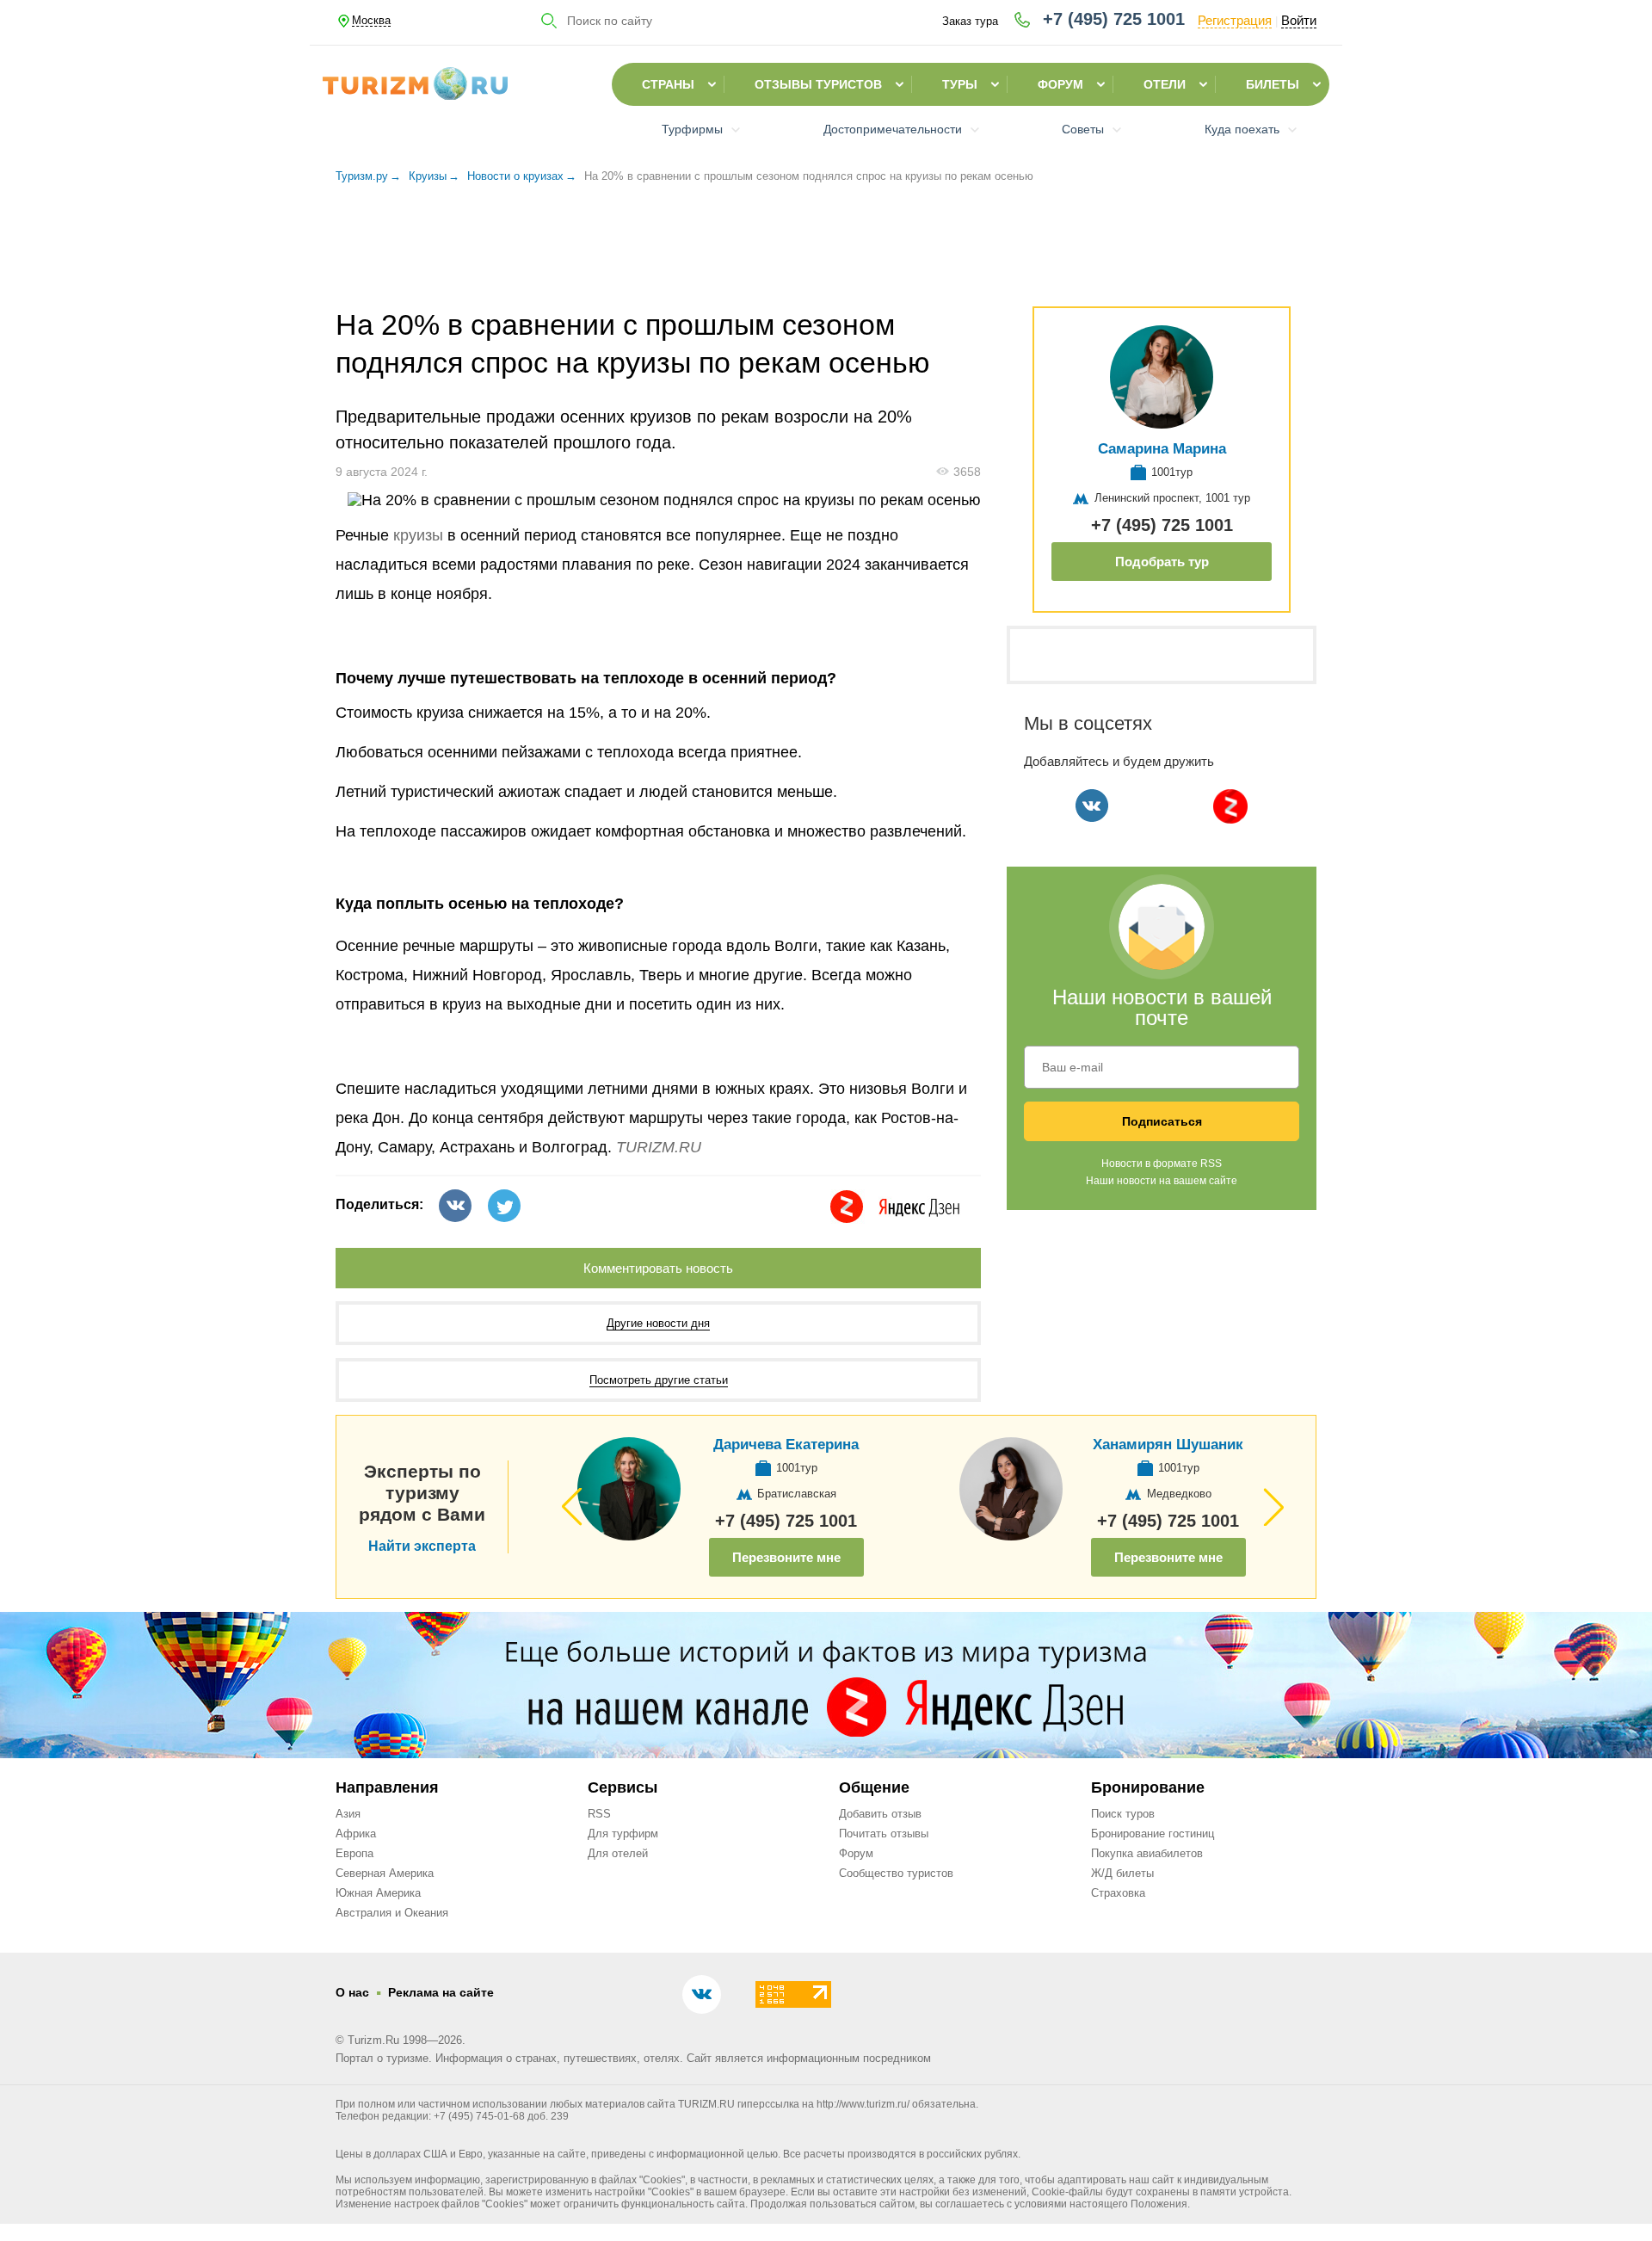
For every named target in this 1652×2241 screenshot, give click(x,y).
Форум (1060, 84)
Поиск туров (1123, 1814)
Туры (960, 84)
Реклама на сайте (441, 1992)
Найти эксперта (422, 1546)
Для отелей (618, 1853)
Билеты (1273, 84)
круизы (418, 535)
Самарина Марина (1162, 449)
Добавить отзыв (880, 1814)
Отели (1165, 84)
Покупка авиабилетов (1147, 1853)
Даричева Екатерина (786, 1445)
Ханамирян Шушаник (1168, 1445)
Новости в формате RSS (1162, 1164)
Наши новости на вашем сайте (1162, 1181)
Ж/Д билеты (1122, 1873)
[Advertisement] (826, 253)
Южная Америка (378, 1893)
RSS (599, 1814)
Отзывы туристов (818, 84)
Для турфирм (623, 1834)
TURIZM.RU (659, 1147)
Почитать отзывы (884, 1834)
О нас (352, 1992)
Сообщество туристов (896, 1873)
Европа (354, 1853)
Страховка (1118, 1893)
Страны (668, 84)
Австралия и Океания (392, 1913)
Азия (348, 1814)
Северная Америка (385, 1873)
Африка (356, 1834)
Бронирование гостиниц (1153, 1834)
